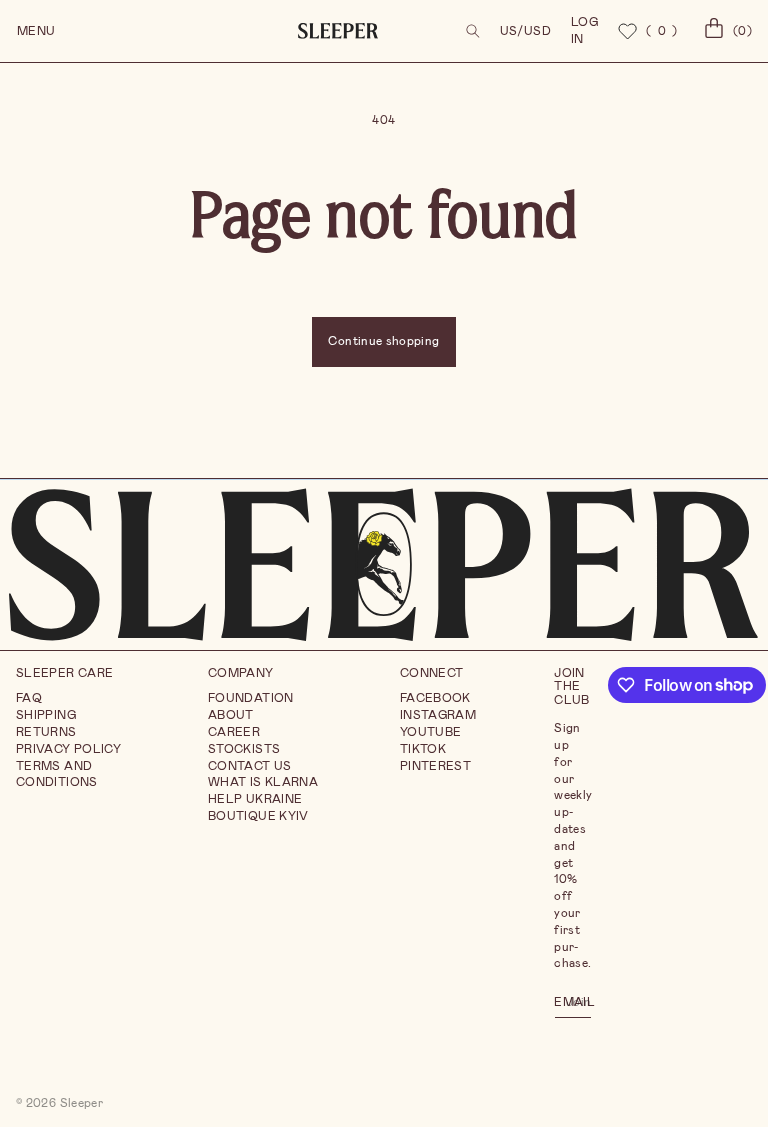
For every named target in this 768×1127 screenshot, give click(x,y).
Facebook (435, 698)
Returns (46, 732)
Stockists (244, 749)
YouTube (431, 732)
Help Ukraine (255, 799)
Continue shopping (383, 341)
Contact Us (250, 766)
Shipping (46, 715)
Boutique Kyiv (258, 816)
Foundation (251, 698)
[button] (473, 31)
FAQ (29, 698)
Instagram (438, 715)
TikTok (423, 749)
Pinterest (435, 766)
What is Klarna (263, 782)
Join (578, 1001)
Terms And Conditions (57, 774)
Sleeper (82, 1103)
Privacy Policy (68, 749)
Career (234, 732)
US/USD (525, 31)
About (231, 715)
